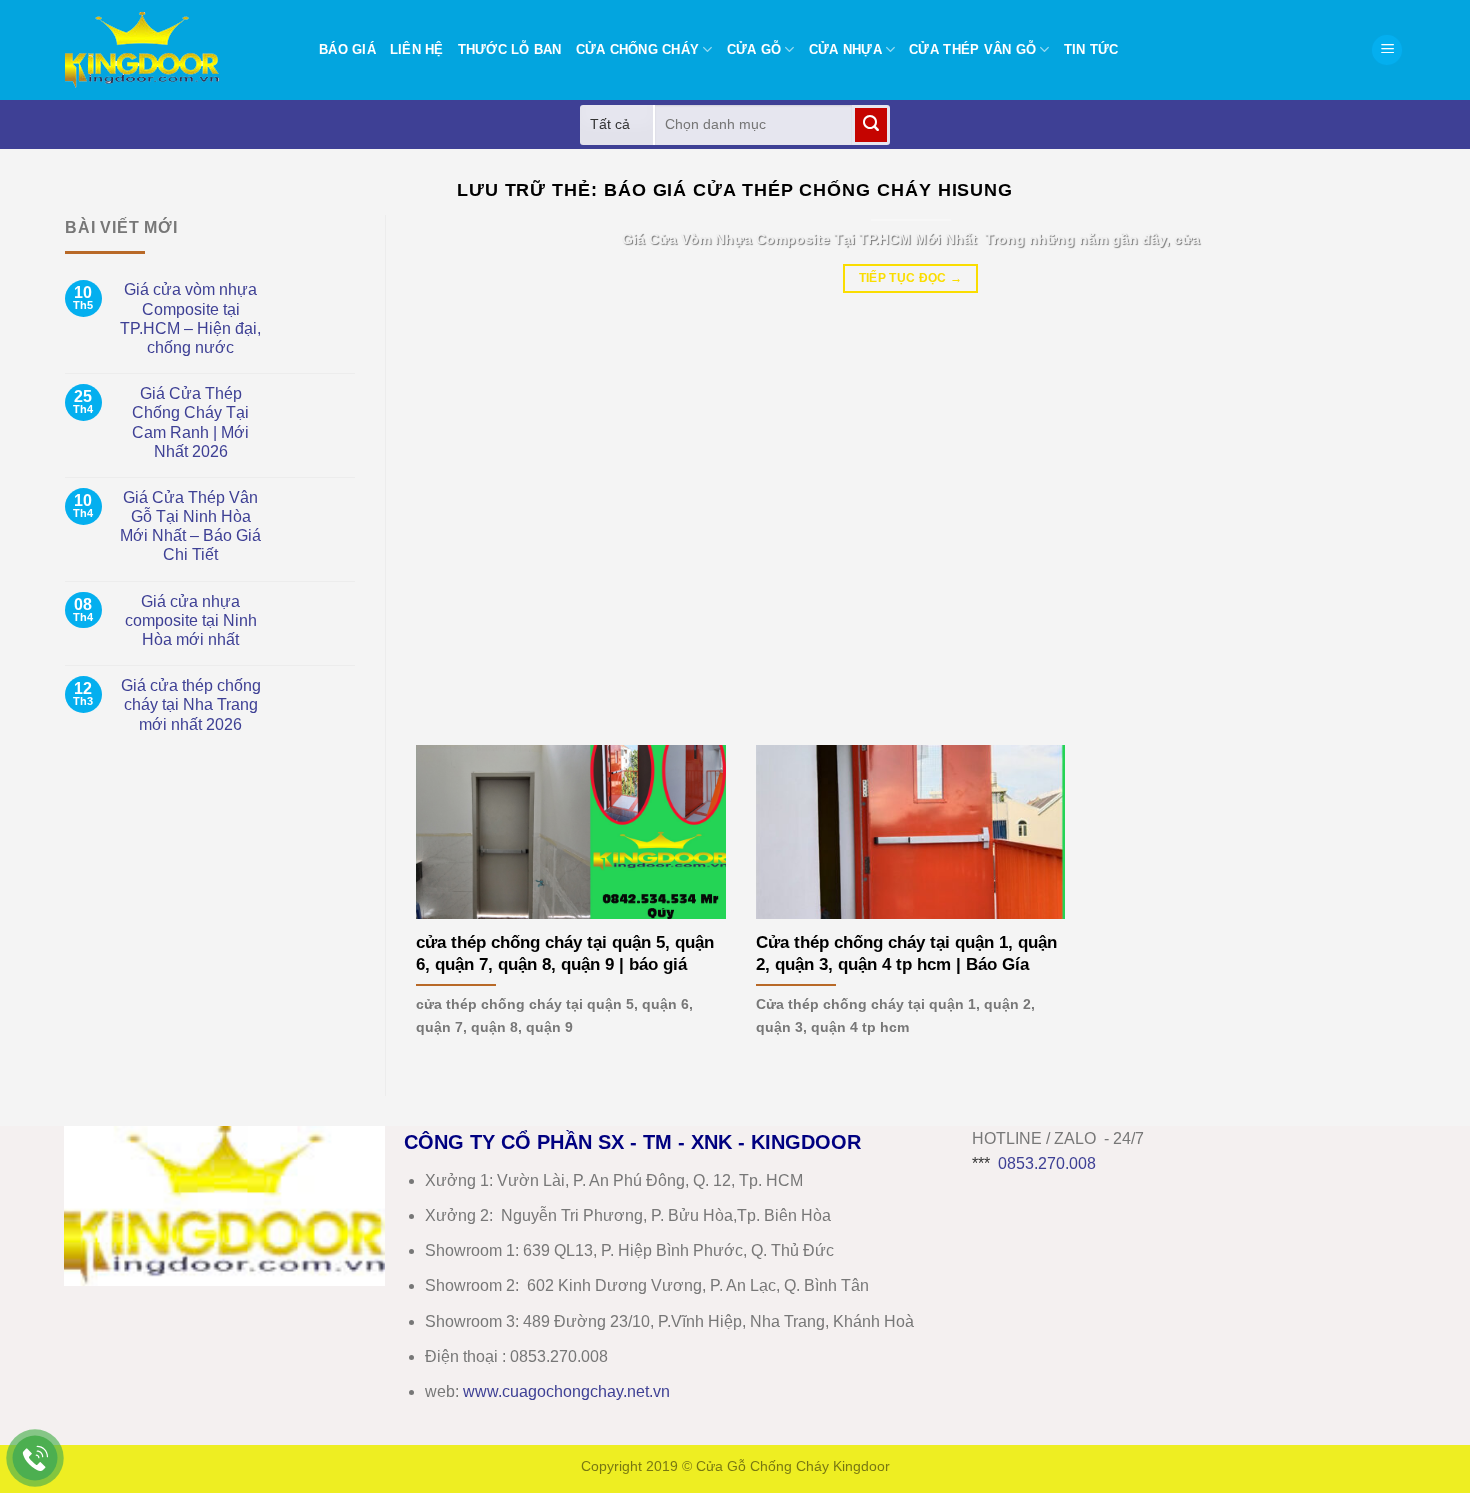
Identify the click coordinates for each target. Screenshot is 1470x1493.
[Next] (1360, 465)
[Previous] (461, 465)
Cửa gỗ (754, 49)
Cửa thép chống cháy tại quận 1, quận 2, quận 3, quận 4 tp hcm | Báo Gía (906, 953)
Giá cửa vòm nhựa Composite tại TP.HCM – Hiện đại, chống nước (190, 318)
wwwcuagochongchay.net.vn (566, 1391)
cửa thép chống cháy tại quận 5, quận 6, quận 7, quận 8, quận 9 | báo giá (565, 953)
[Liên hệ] (35, 1458)
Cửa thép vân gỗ (972, 49)
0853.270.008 (1047, 1163)
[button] (1387, 50)
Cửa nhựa (845, 49)
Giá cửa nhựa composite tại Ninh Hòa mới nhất (191, 620)
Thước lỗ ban (510, 49)
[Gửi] (871, 125)
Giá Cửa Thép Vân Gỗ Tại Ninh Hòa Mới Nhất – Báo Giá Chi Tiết (190, 526)
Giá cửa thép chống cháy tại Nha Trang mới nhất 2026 (191, 704)
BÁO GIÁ (347, 49)
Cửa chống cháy (638, 49)
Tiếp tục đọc (911, 278)
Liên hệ (417, 49)
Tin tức (1091, 49)
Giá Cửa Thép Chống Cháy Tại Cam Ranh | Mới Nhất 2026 (190, 422)
